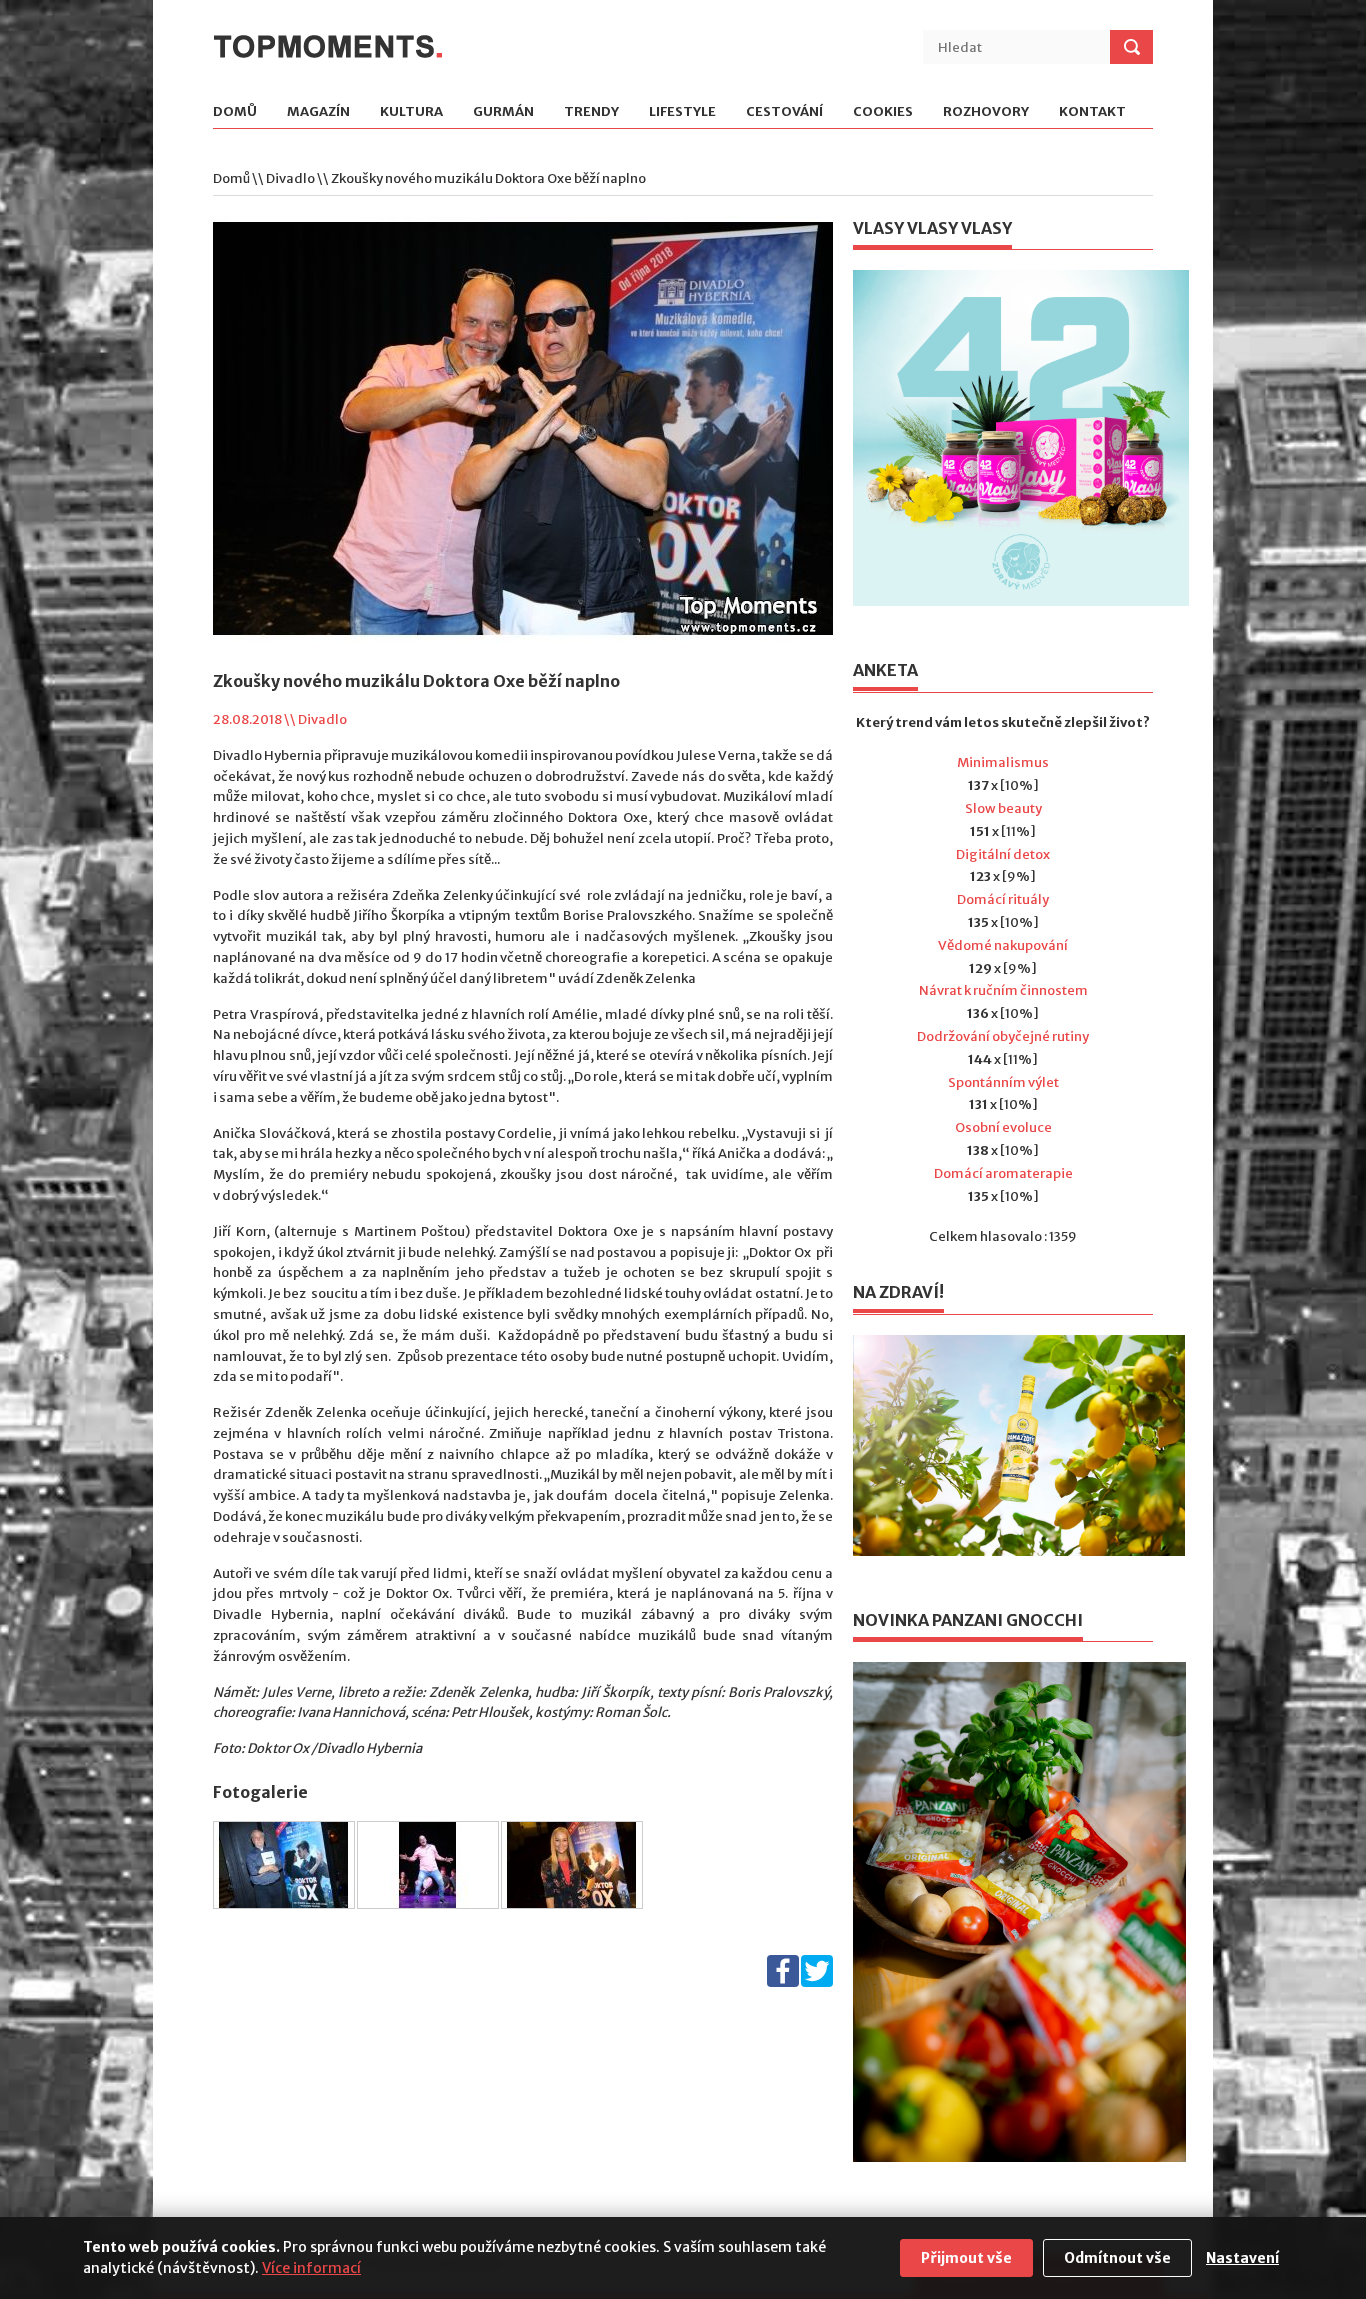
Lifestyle (682, 112)
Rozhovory (986, 112)
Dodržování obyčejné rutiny (1003, 1036)
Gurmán (503, 112)
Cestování (784, 112)
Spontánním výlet (1003, 1082)
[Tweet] (817, 1982)
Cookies (883, 112)
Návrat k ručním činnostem (1003, 990)
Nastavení (1242, 2258)
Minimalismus (1003, 762)
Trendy (591, 112)
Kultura (411, 112)
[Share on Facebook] (783, 1982)
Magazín (318, 112)
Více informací (311, 2268)
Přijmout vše (966, 2258)
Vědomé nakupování (1003, 945)
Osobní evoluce (1003, 1127)
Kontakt (1092, 112)
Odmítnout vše (1117, 2258)
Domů (235, 112)
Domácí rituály (1003, 899)
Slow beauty (1003, 808)
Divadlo (290, 178)
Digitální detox (1003, 854)
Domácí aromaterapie (1003, 1173)
